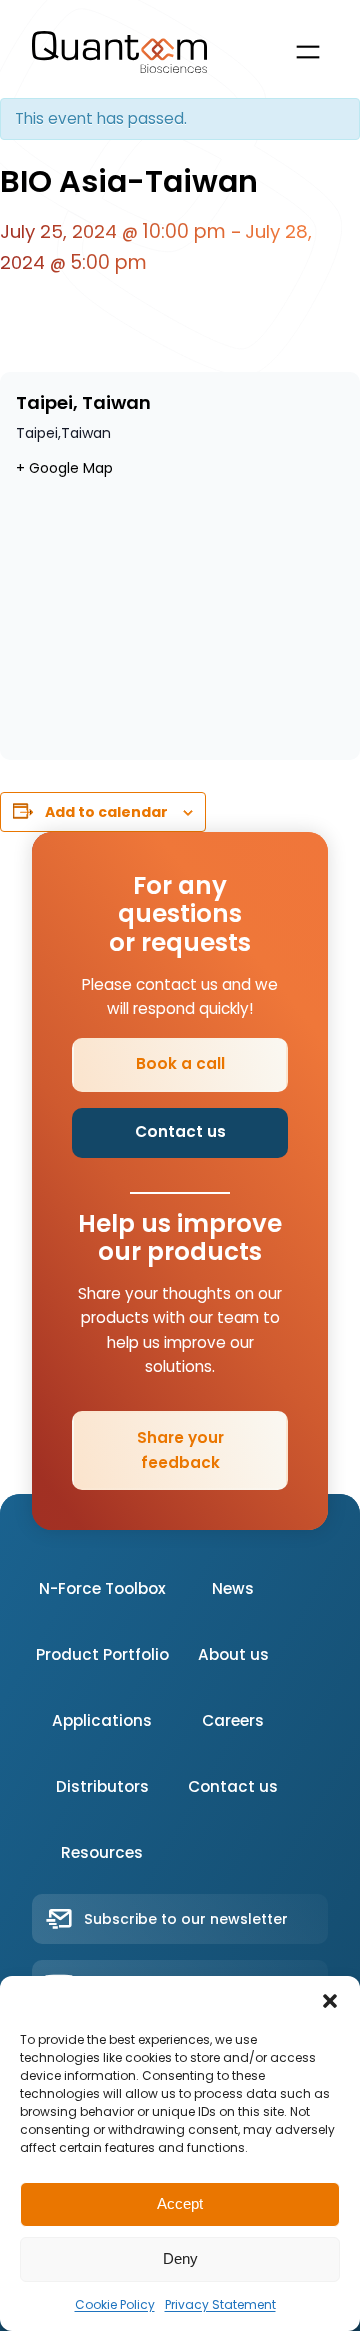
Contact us (180, 1131)
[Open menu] (308, 52)
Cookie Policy (115, 2304)
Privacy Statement (220, 2304)
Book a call (180, 1063)
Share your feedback (180, 1449)
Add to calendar (106, 812)
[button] (330, 2001)
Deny (180, 2258)
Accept (180, 2203)
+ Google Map (64, 468)
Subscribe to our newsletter (186, 1919)
